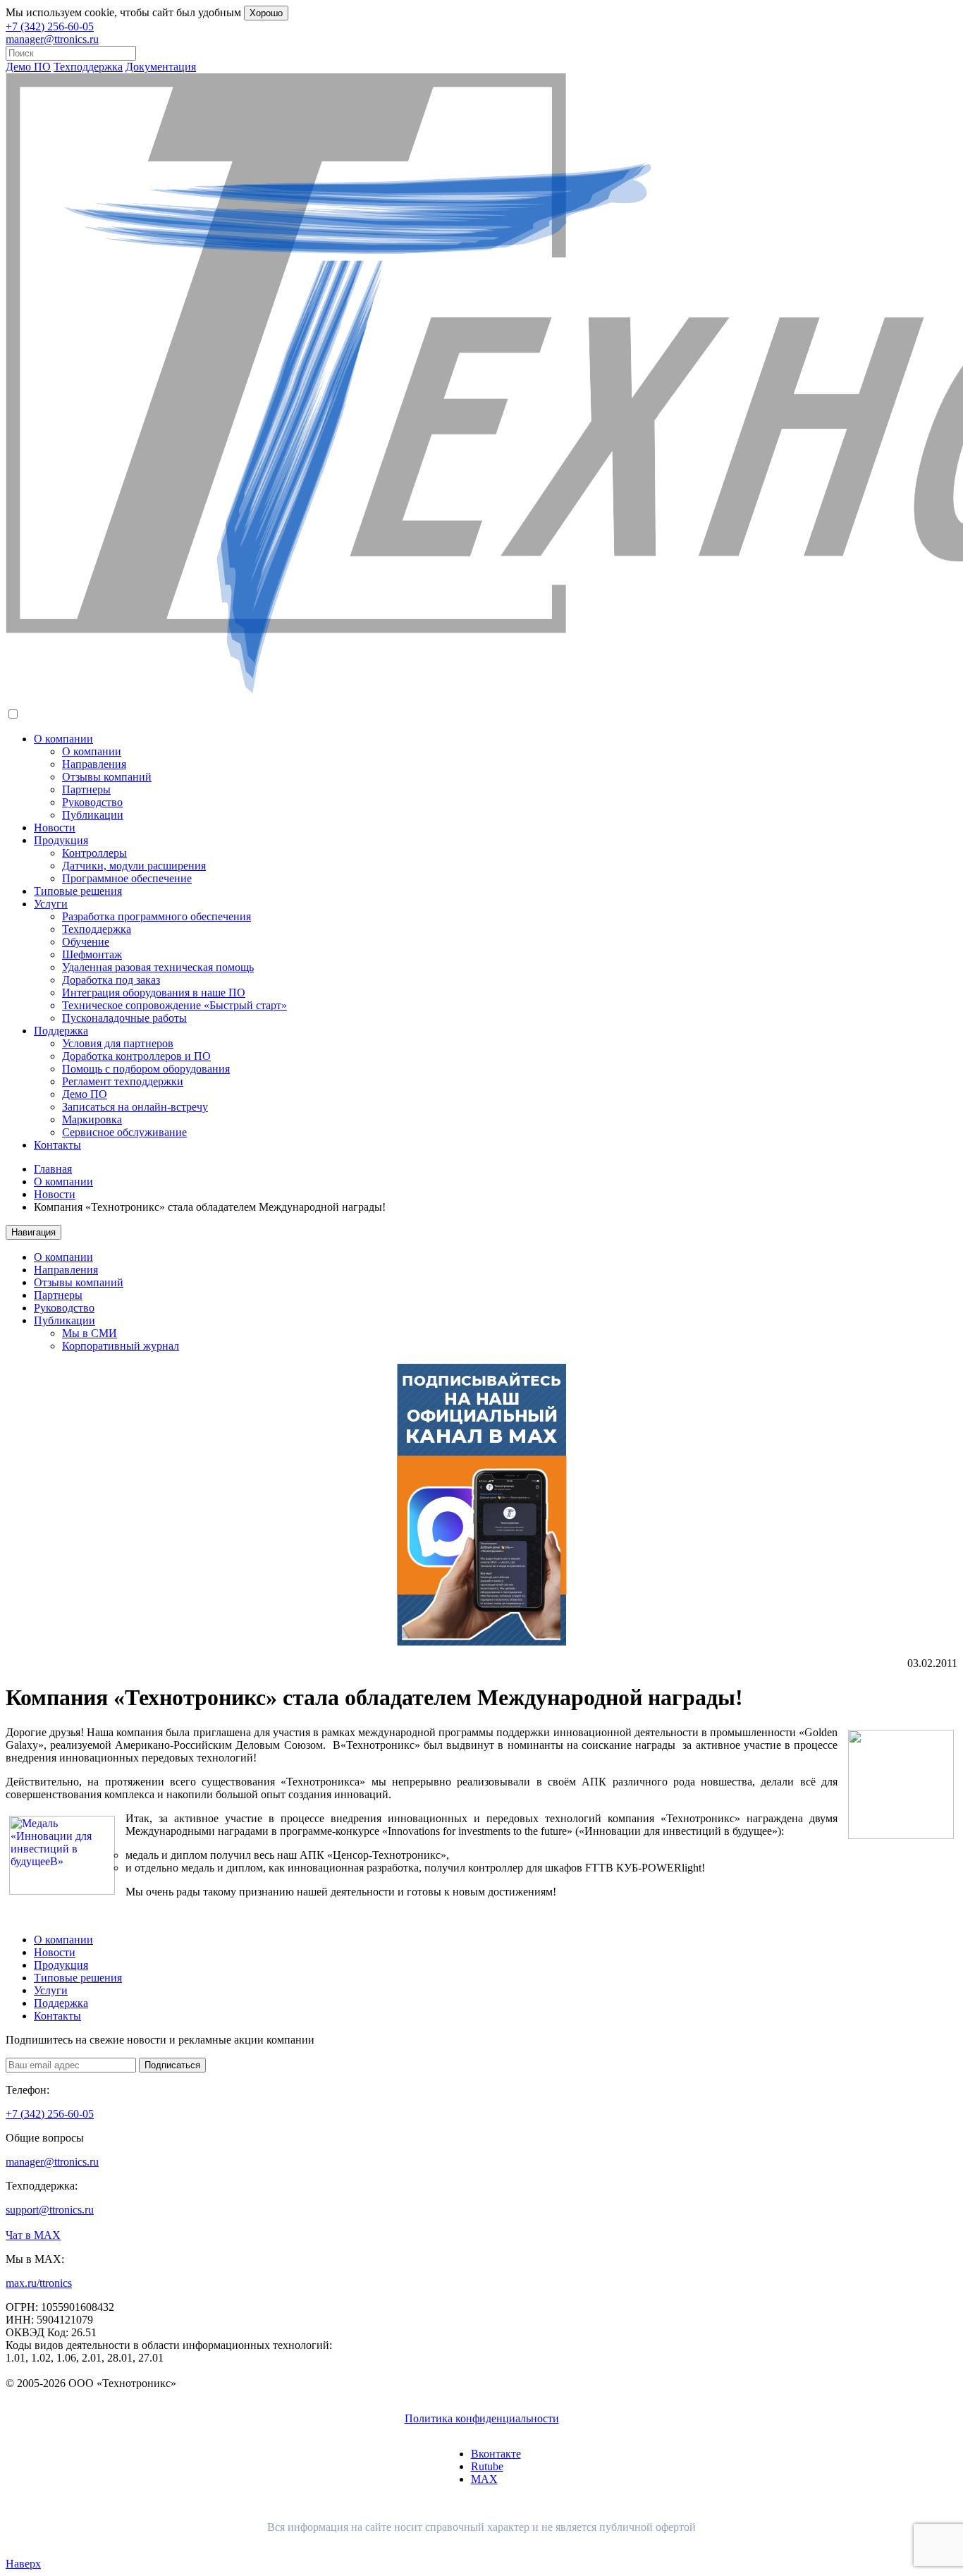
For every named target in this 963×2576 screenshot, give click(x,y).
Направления (94, 764)
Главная (53, 1169)
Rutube (487, 2466)
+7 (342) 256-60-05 (50, 26)
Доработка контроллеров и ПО (136, 1056)
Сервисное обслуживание (124, 1132)
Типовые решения (78, 891)
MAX (484, 2479)
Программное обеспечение (127, 878)
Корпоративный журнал (121, 1346)
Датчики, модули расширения (134, 866)
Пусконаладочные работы (124, 1018)
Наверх (23, 2564)
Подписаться (172, 2065)
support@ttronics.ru (50, 2210)
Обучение (86, 942)
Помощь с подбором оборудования (146, 1069)
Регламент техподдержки (123, 1081)
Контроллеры (94, 853)
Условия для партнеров (118, 1043)
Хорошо (266, 13)
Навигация (33, 1232)
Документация (161, 67)
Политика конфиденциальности (482, 2418)
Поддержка (61, 1031)
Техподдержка (88, 67)
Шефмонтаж (92, 954)
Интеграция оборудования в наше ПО (154, 993)
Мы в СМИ (90, 1333)
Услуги (51, 904)
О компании (63, 739)
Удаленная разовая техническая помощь (158, 967)
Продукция (61, 840)
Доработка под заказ (111, 980)
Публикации (93, 815)
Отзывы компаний (107, 777)
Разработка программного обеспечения (157, 916)
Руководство (92, 802)
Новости (55, 828)
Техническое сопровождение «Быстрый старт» (174, 1005)
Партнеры (86, 789)
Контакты (57, 1145)
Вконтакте (496, 2454)
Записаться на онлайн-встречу (135, 1107)
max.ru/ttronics (39, 2283)
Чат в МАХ (33, 2235)
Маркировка (92, 1119)
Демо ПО (28, 67)
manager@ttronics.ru (52, 39)
